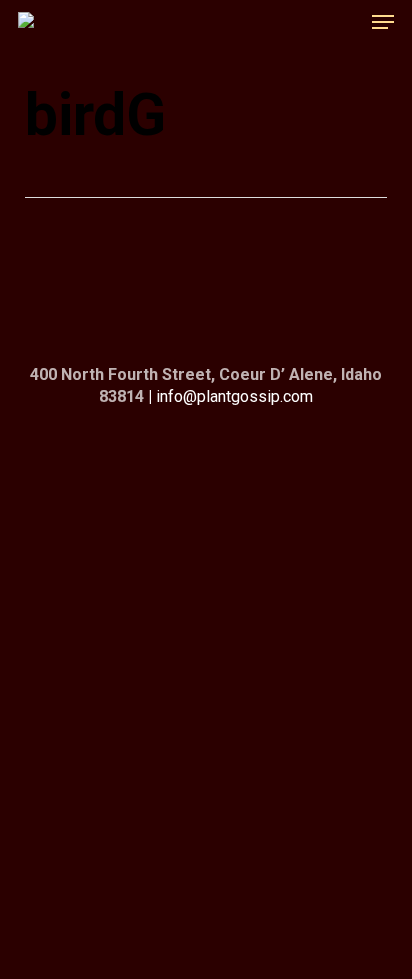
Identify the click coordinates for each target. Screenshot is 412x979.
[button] (383, 22)
